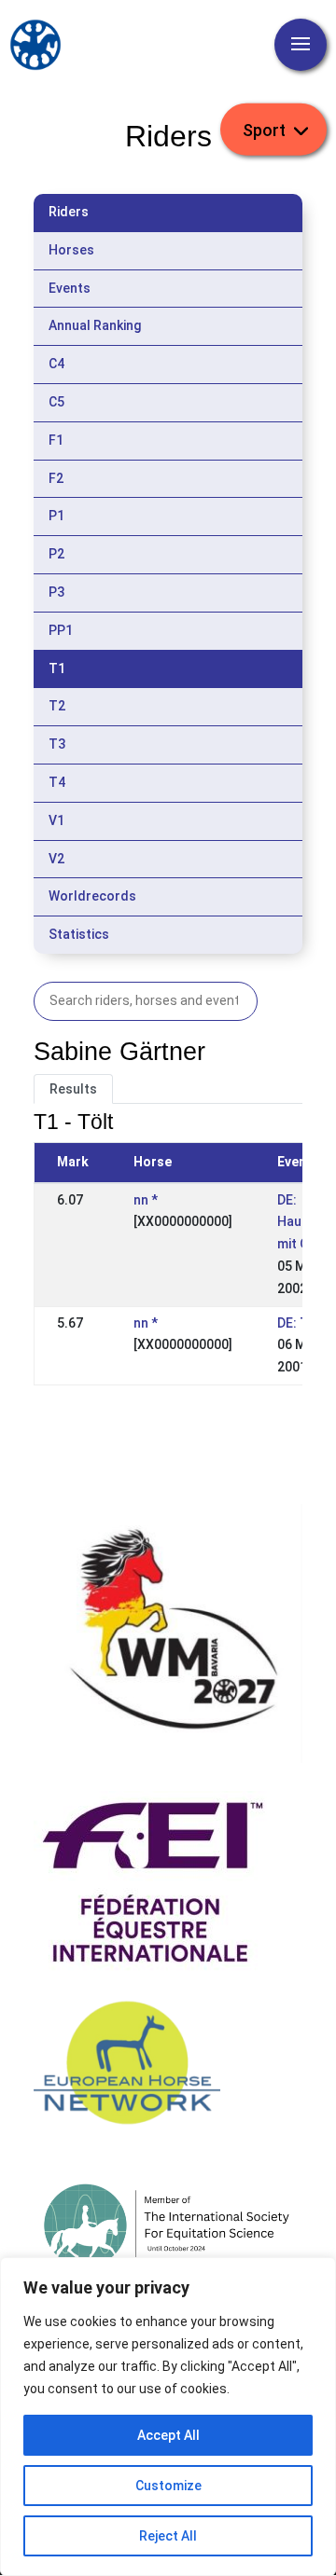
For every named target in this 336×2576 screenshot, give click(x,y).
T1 (57, 668)
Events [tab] (70, 288)
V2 (56, 859)
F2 (56, 478)
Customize (168, 2486)
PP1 (61, 630)
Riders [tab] (69, 212)
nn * (146, 1200)
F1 (56, 440)
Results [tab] (73, 1089)
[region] (168, 2417)
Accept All (168, 2435)
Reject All (168, 2536)
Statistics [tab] (79, 934)
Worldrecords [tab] (92, 896)
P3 (56, 592)
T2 (57, 706)
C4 (56, 364)
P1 (56, 516)
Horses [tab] (71, 250)
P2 (56, 554)
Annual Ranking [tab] (95, 325)
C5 (56, 402)
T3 (57, 744)
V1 (56, 820)
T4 (57, 782)
